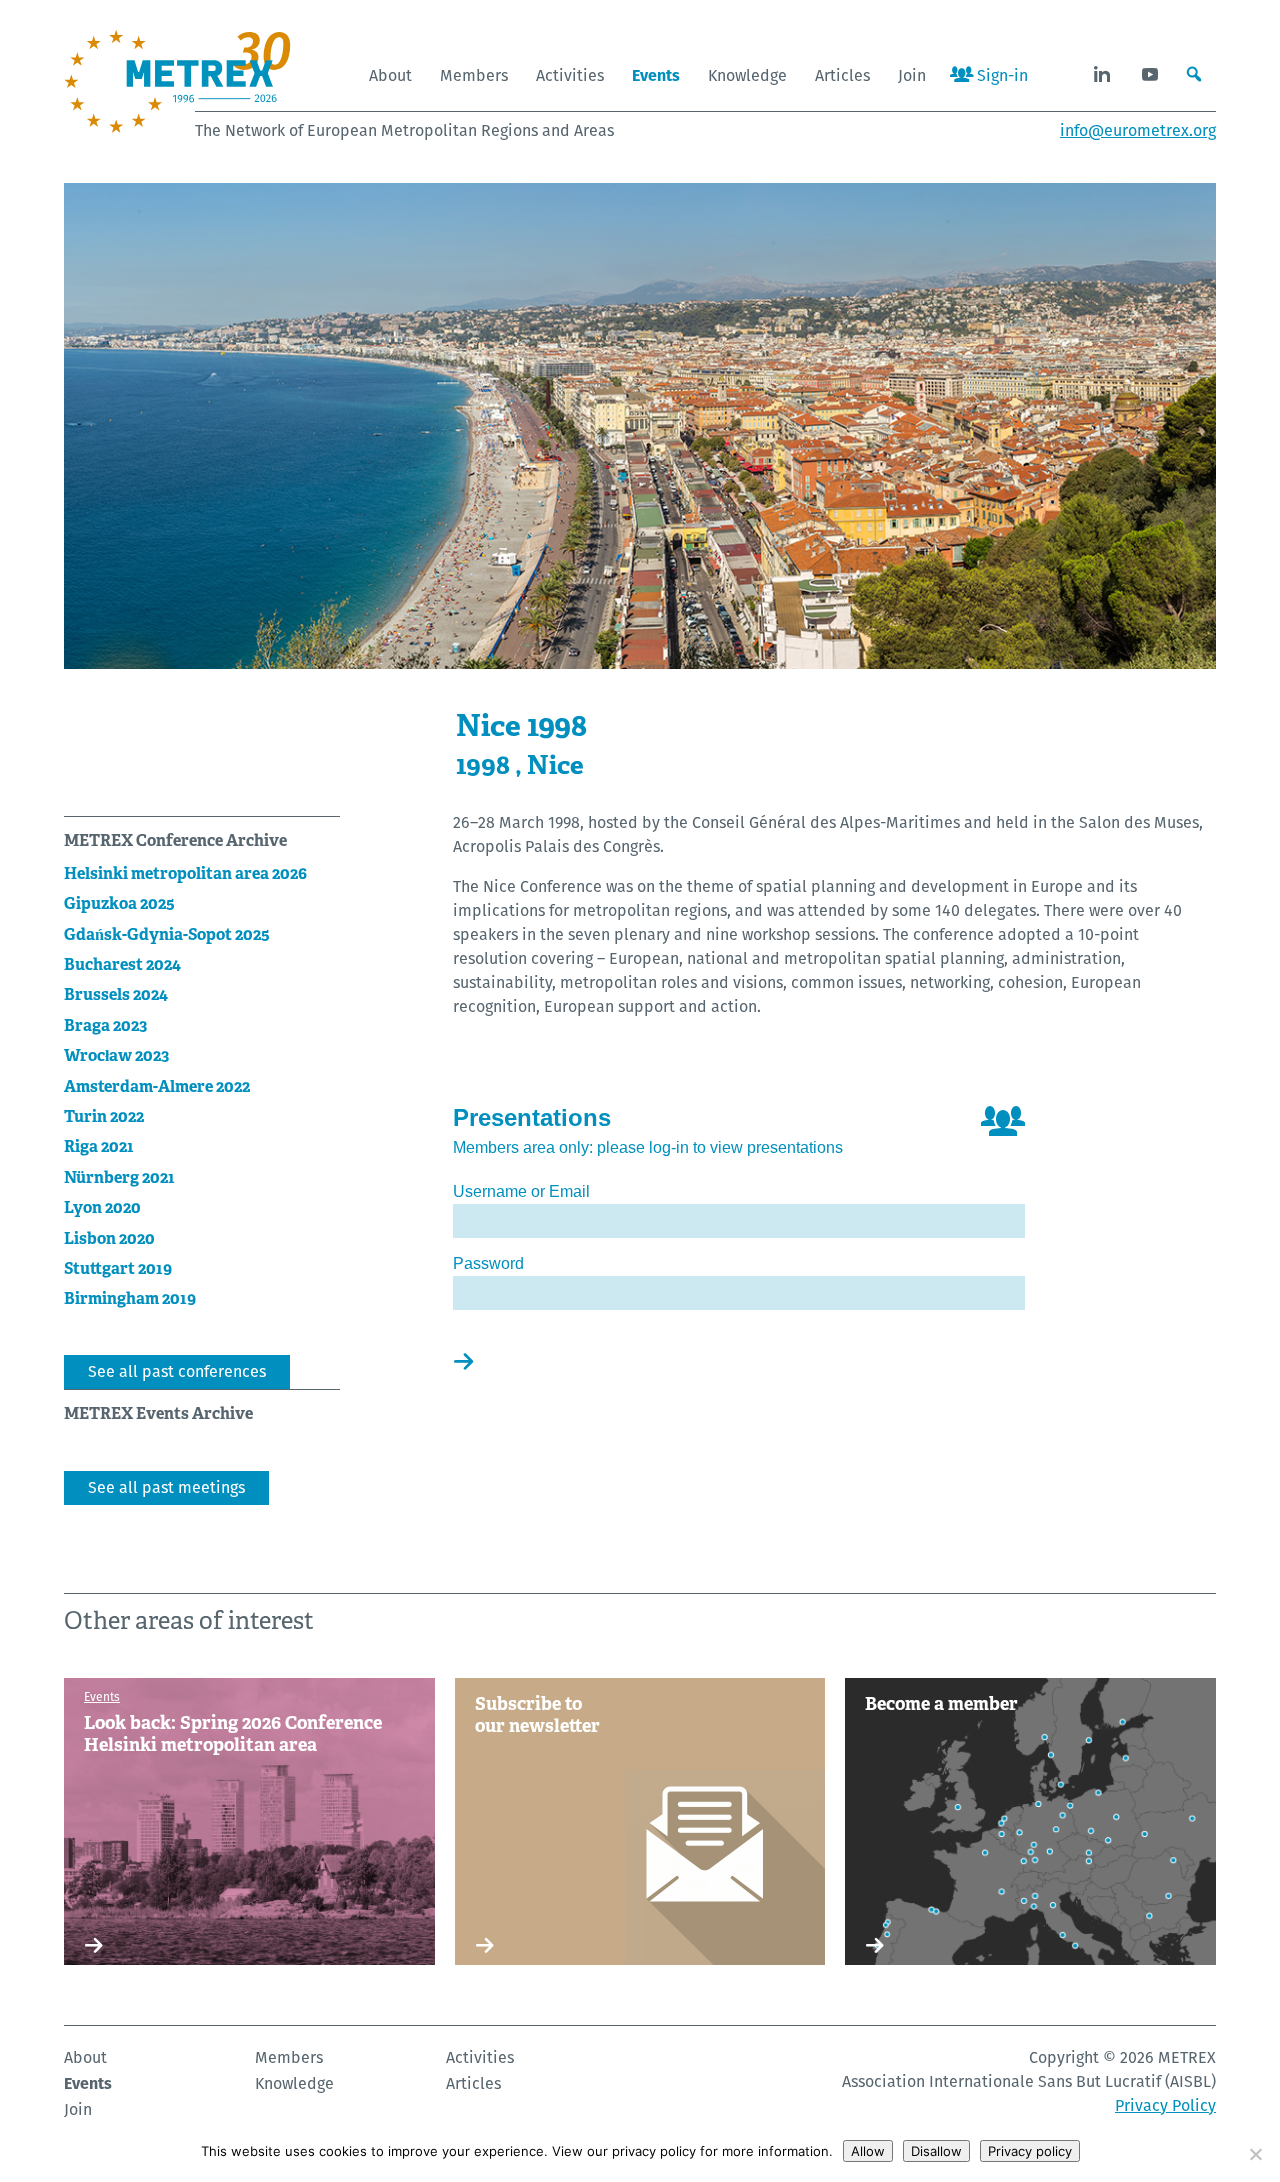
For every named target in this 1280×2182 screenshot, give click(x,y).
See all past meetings (166, 1487)
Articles (842, 75)
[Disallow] (1255, 2154)
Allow (868, 2151)
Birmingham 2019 (130, 1298)
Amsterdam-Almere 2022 (157, 1086)
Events (656, 75)
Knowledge (747, 75)
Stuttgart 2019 (118, 1268)
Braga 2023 (105, 1025)
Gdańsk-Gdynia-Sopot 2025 (167, 934)
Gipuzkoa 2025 (119, 903)
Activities (570, 75)
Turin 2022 (104, 1116)
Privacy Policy (1165, 2105)
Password (488, 1263)
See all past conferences (177, 1371)
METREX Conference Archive (175, 840)
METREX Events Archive (158, 1413)
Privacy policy (1030, 2151)
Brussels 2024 (116, 994)
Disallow (936, 2151)
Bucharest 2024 (122, 964)
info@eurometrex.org (1138, 130)
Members (474, 75)
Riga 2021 (99, 1146)
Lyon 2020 (102, 1207)
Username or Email (521, 1191)
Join (912, 75)
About (390, 75)
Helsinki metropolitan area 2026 (185, 873)
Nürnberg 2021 (119, 1177)
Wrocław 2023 (116, 1055)
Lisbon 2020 (109, 1238)
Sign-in (1000, 75)
